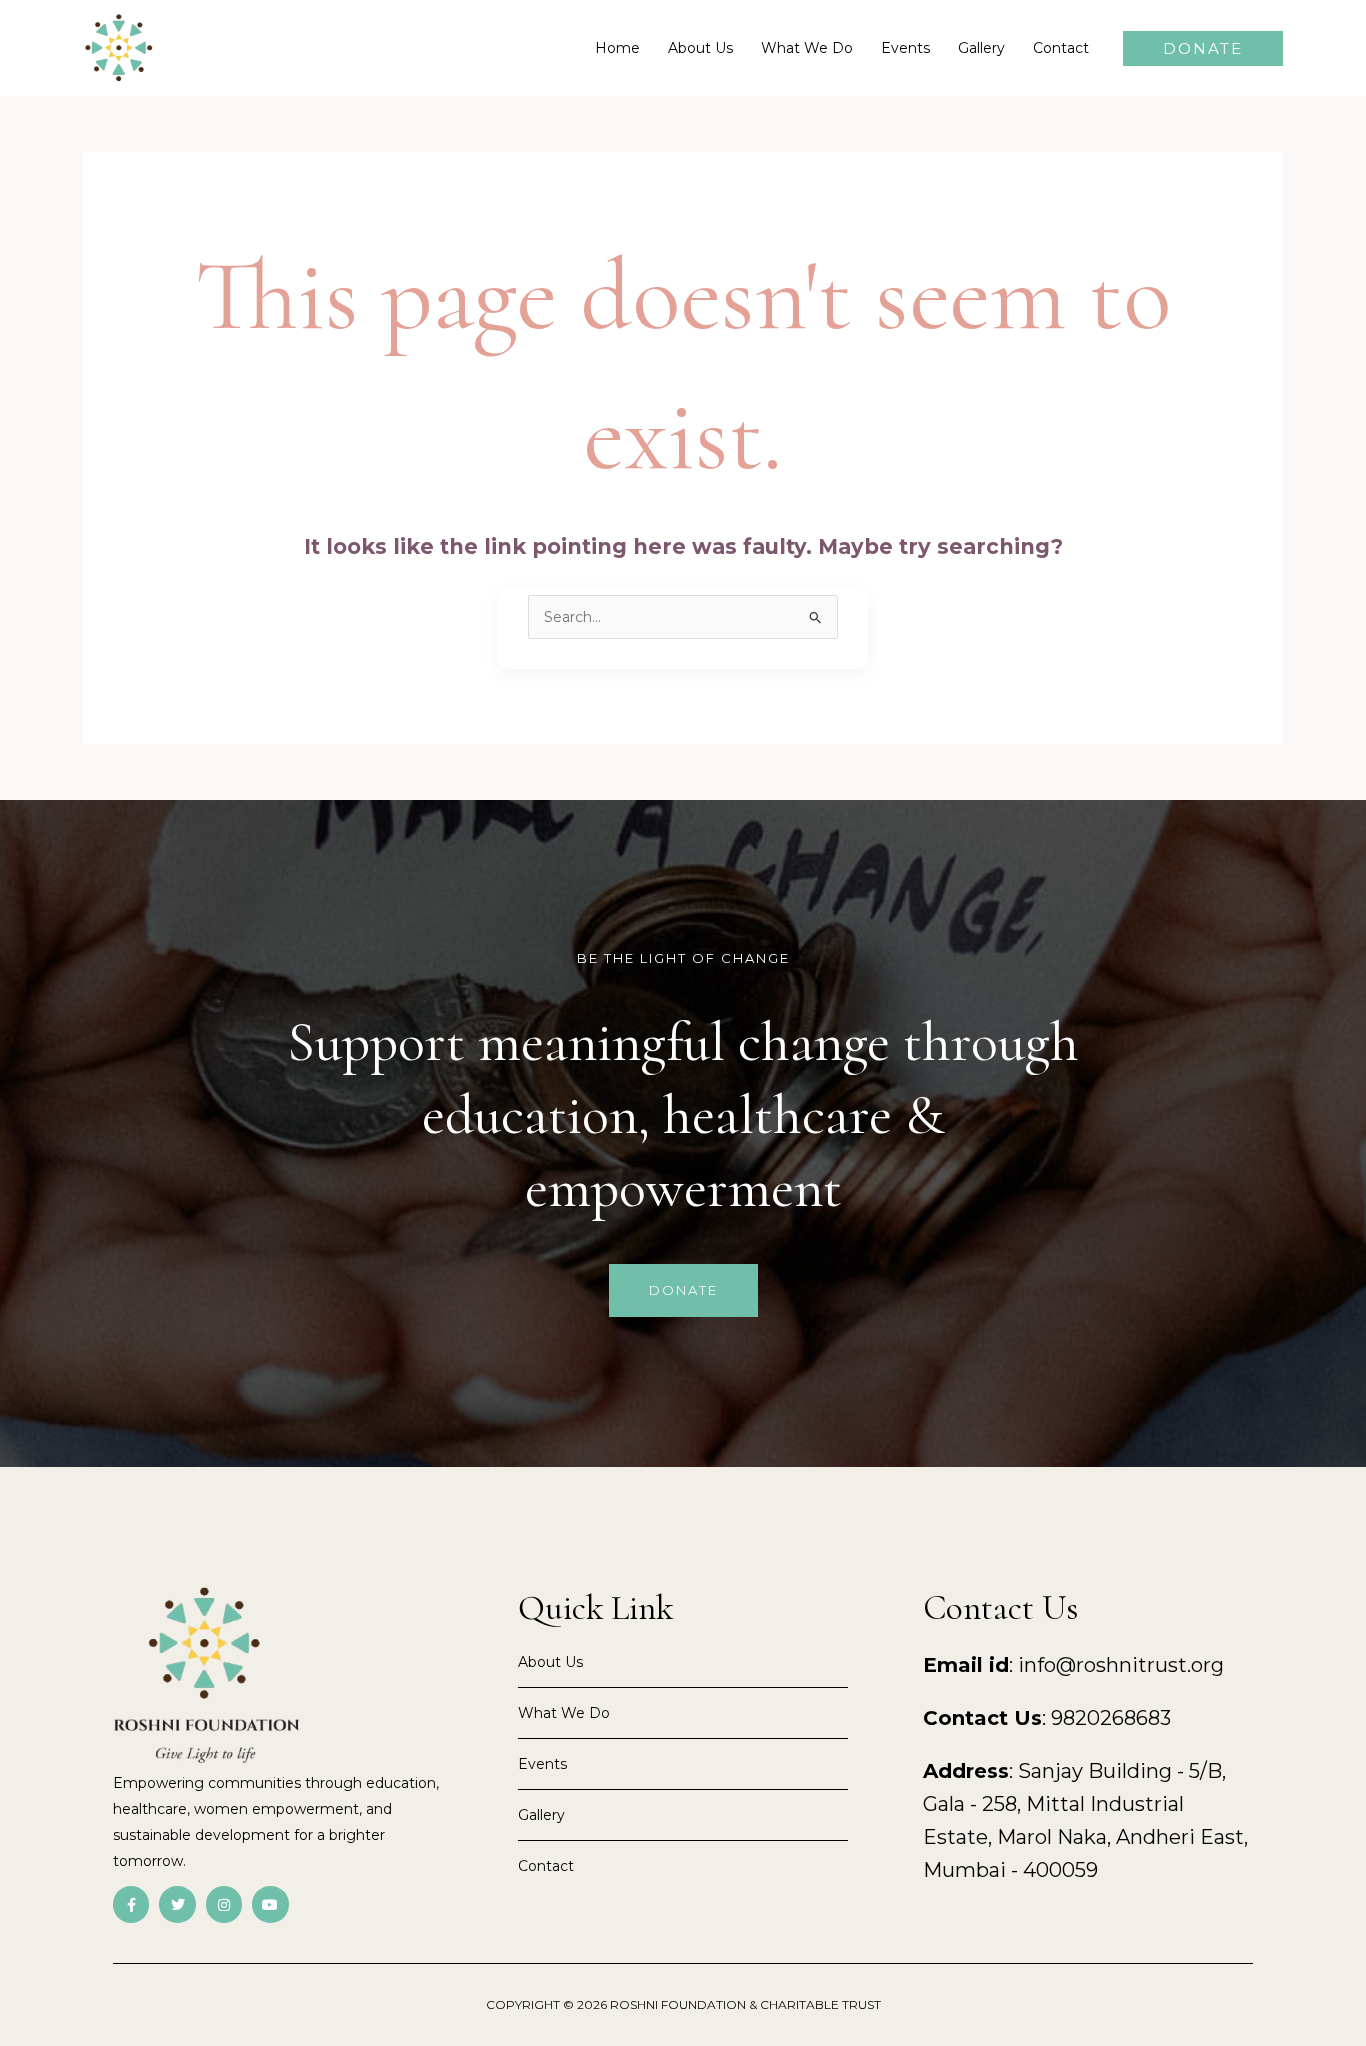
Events (905, 48)
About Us (700, 48)
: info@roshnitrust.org (1073, 1665)
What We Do (807, 48)
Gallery (981, 48)
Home (617, 48)
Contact (1061, 48)
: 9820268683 (1047, 1718)
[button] (1203, 48)
